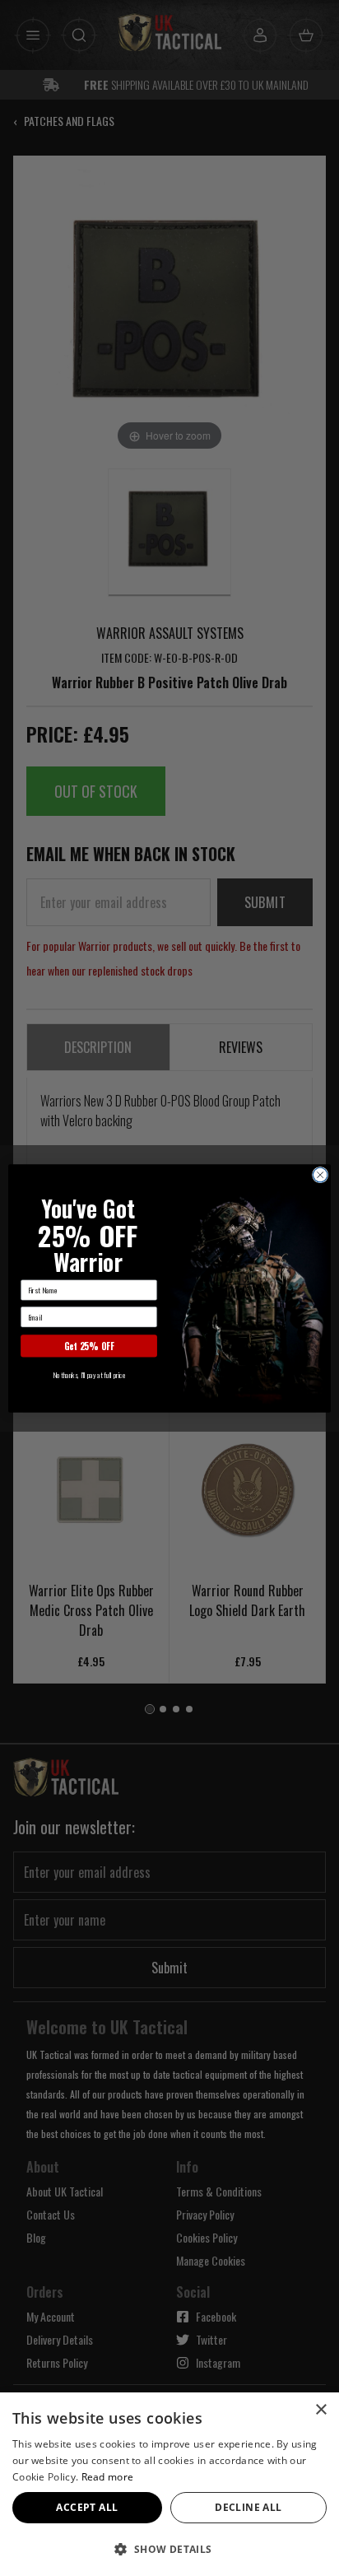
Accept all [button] (87, 2507)
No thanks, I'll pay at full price (89, 1374)
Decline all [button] (248, 2507)
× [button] (320, 2410)
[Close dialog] (320, 1175)
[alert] (169, 2484)
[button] (169, 2549)
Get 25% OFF (89, 1345)
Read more (108, 2477)
